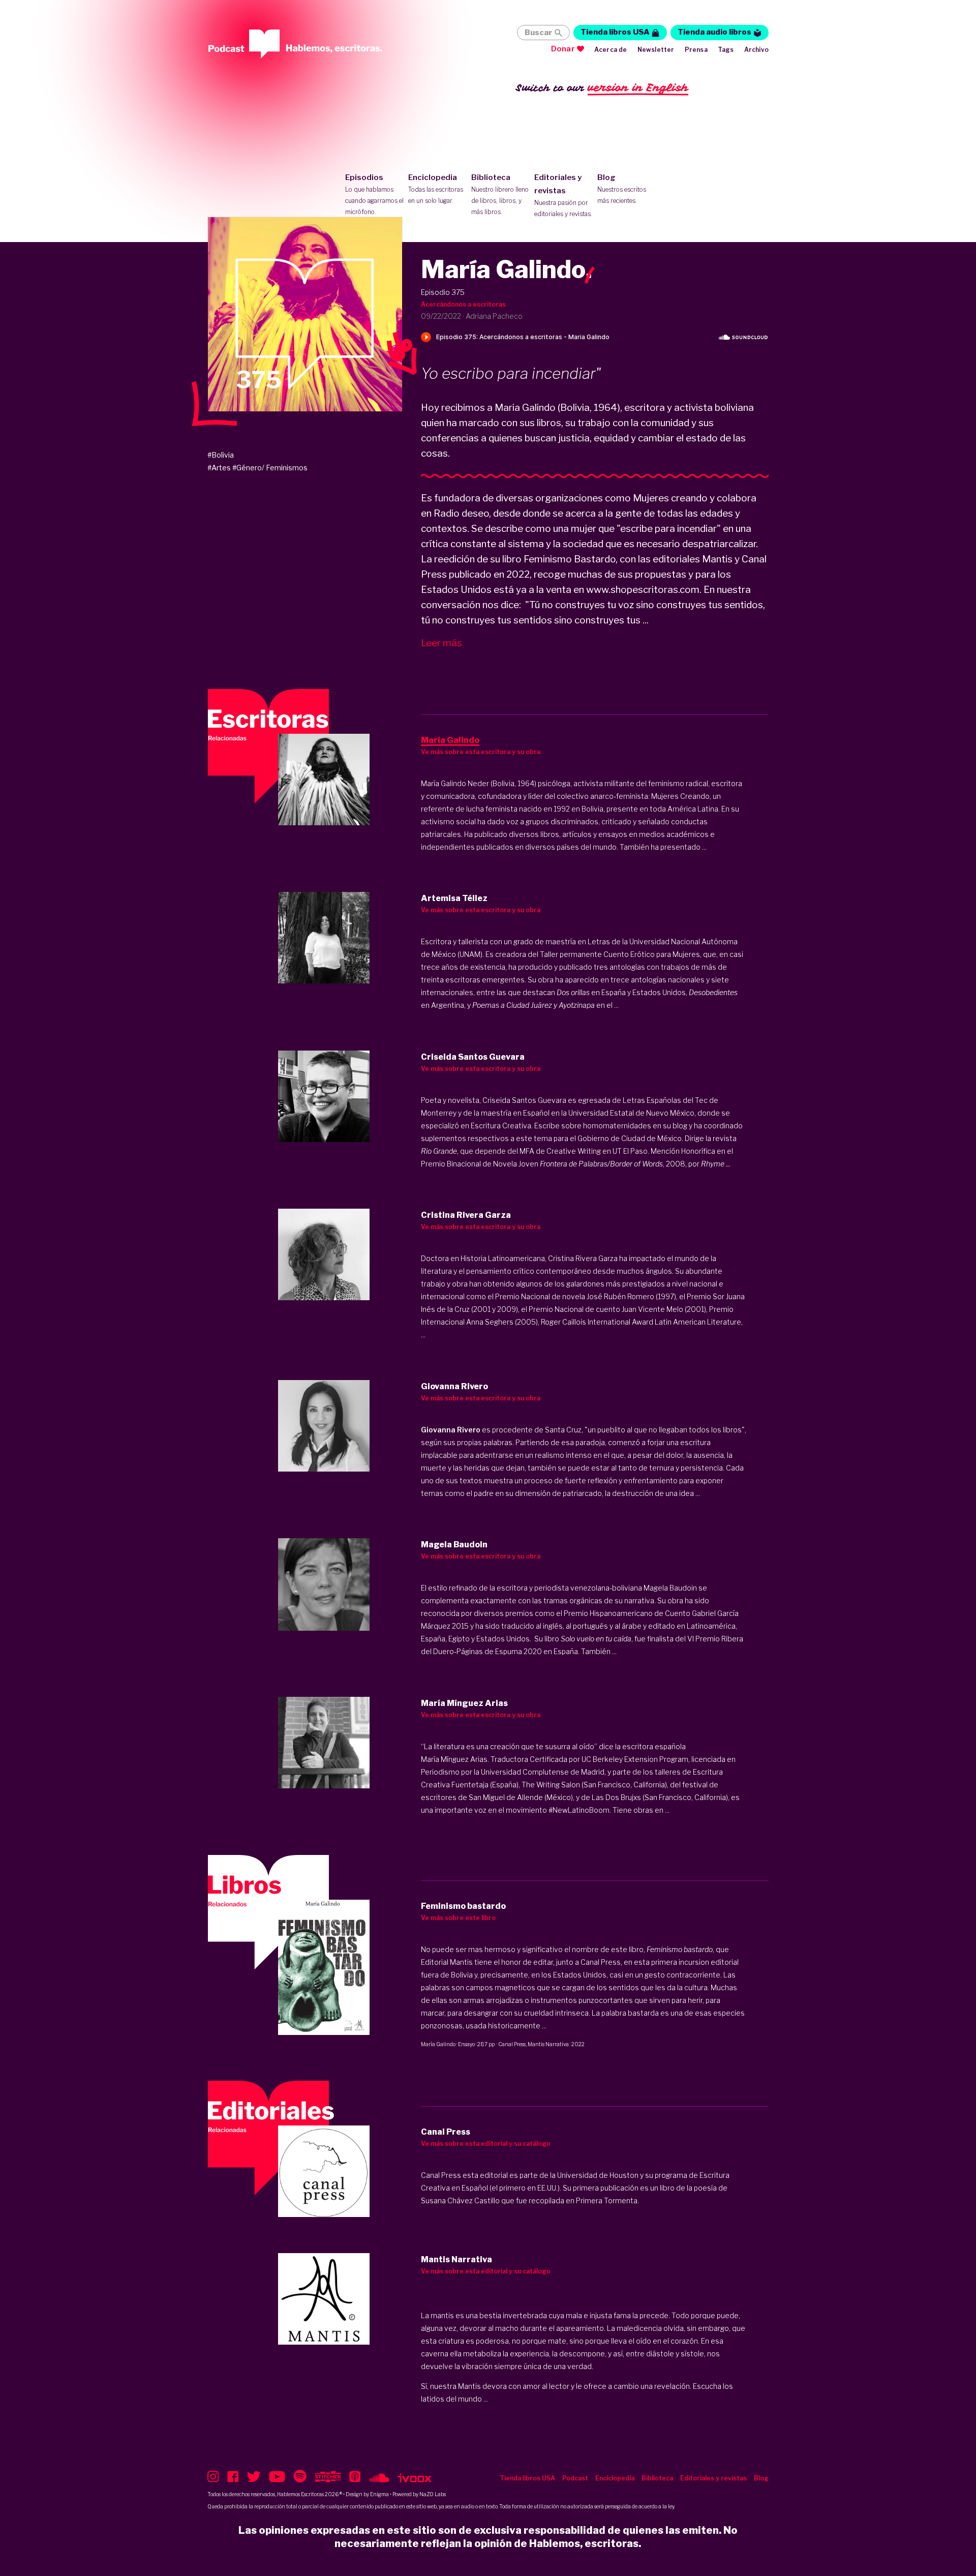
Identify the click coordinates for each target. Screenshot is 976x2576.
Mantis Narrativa (548, 2044)
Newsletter (656, 50)
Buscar (538, 33)
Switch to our (602, 87)
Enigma (379, 2494)
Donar (563, 49)
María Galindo (438, 2044)
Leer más (441, 643)
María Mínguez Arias (454, 1759)
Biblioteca (500, 194)
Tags (726, 50)
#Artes (219, 468)
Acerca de (611, 50)
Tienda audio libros (714, 32)
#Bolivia (221, 455)
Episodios (374, 194)
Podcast (575, 2478)
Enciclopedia (436, 189)
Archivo (756, 50)
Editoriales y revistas (563, 195)
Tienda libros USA (615, 32)
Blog (622, 189)
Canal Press (512, 2044)
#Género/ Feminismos (270, 468)
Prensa (696, 50)
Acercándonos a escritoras (463, 304)
